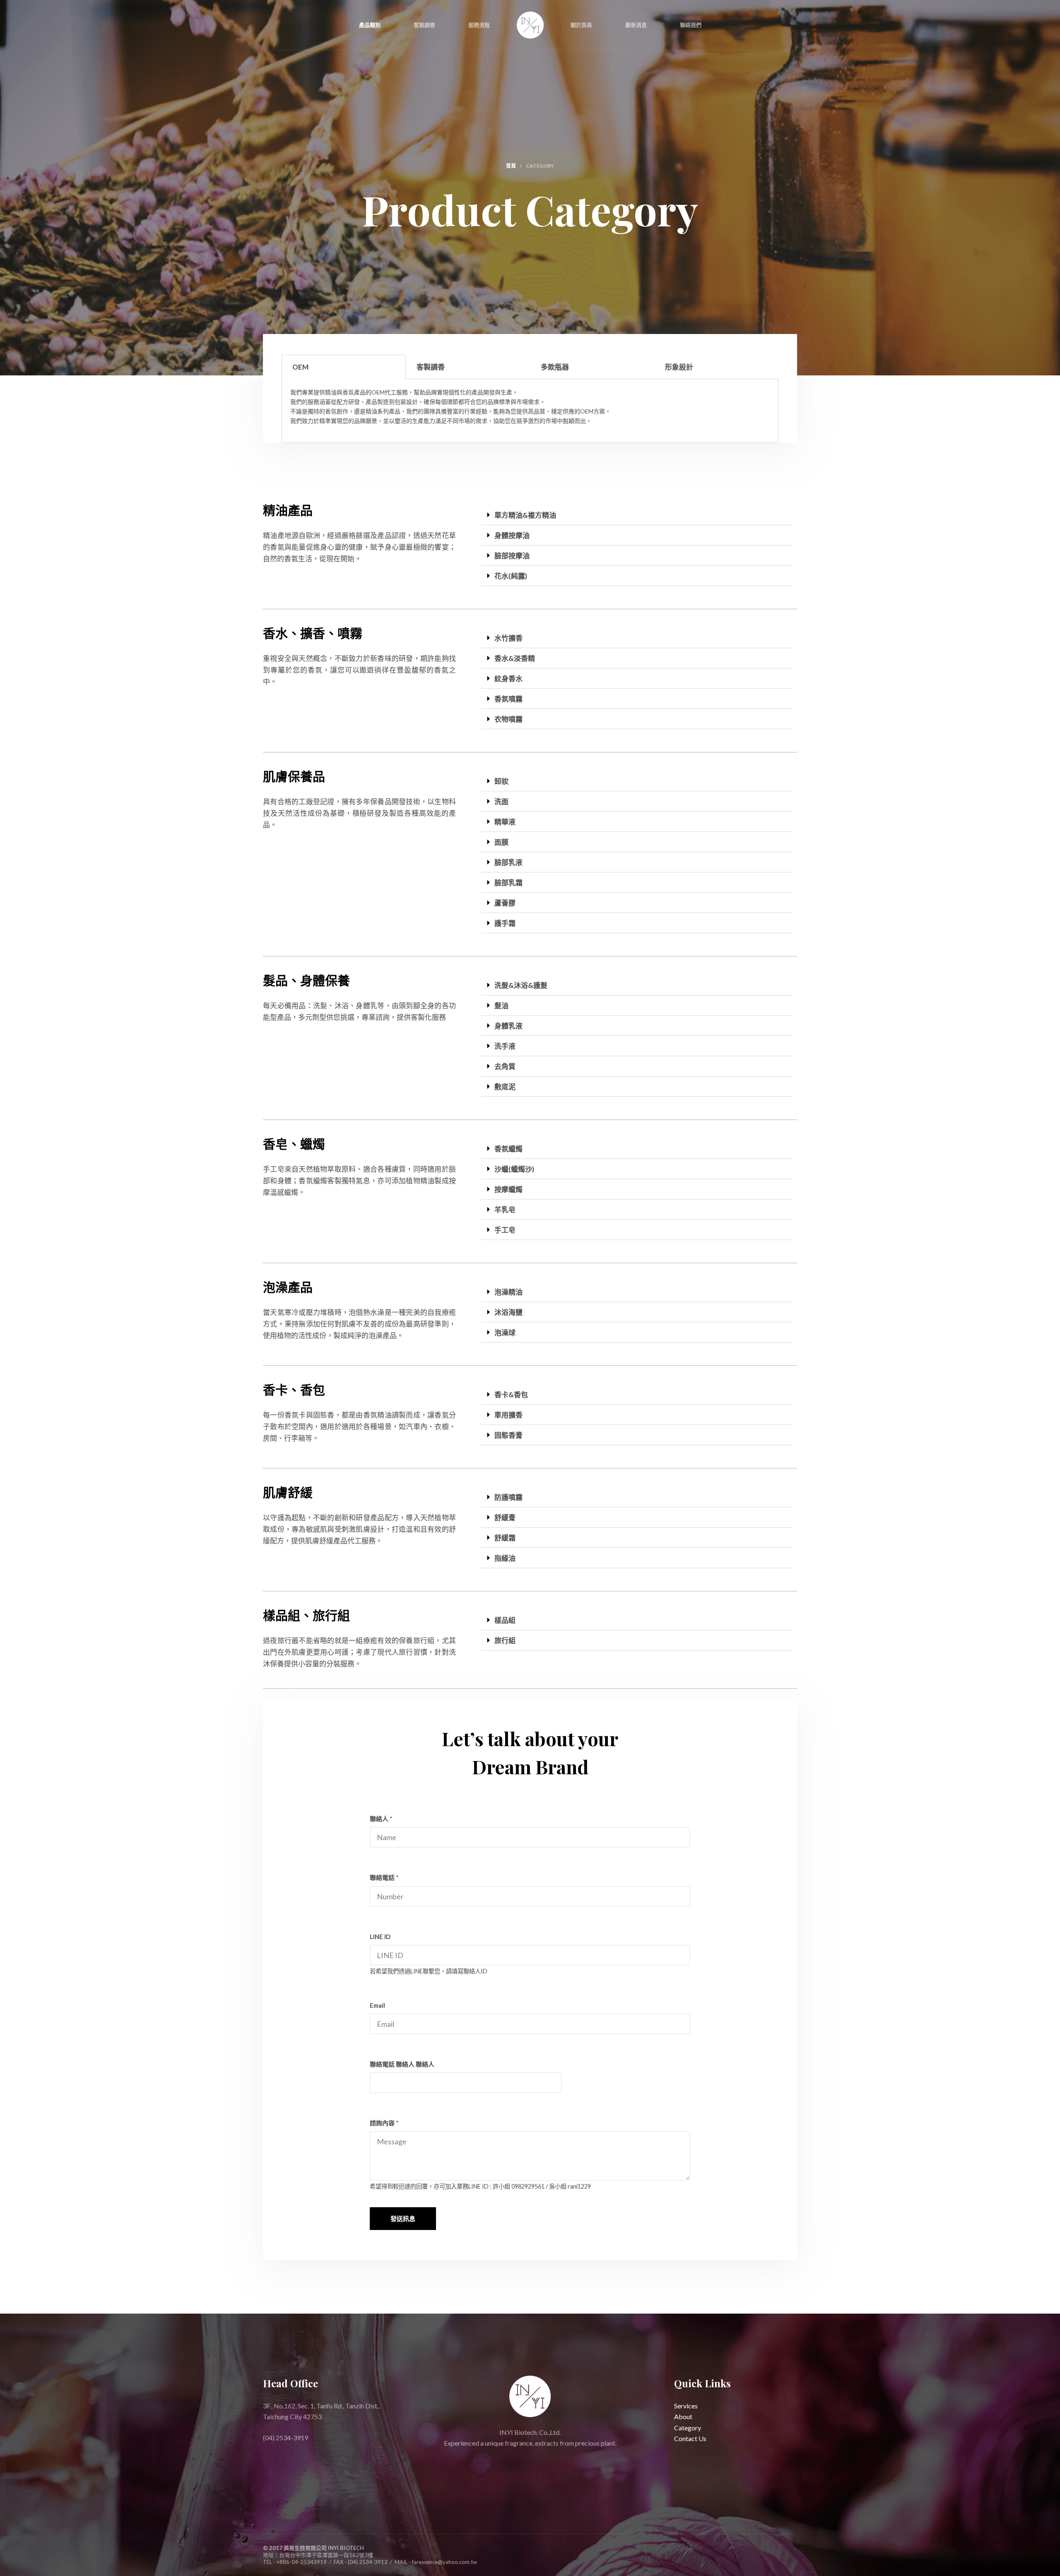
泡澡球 (505, 1332)
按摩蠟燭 (508, 1189)
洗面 (501, 801)
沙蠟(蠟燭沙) (514, 1169)
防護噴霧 (508, 1497)
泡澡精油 (508, 1292)
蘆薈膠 (505, 903)
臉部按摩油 (512, 556)
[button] (637, 515)
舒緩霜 (505, 1538)
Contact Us (690, 2439)
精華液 (505, 822)
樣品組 (505, 1620)
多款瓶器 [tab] (555, 367)
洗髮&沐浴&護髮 (521, 985)
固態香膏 (508, 1435)
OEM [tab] (300, 367)
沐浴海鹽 (508, 1312)
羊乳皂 (505, 1210)
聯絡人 (381, 1819)
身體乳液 (508, 1026)
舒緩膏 (505, 1517)
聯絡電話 (384, 1877)
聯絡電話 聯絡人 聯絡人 (402, 2064)
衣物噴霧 (508, 719)
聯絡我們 (691, 25)
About (683, 2417)
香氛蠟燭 (508, 1149)
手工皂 (505, 1230)
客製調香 (424, 25)
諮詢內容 (384, 2123)
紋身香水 (508, 679)
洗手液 (505, 1046)
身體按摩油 (512, 535)
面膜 (501, 842)
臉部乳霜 (508, 883)
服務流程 (479, 25)
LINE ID (380, 1937)
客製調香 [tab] (431, 367)
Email (377, 2005)
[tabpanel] (530, 411)
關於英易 (581, 25)
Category (688, 2428)
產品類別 (370, 25)
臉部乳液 (508, 862)
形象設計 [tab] (679, 367)
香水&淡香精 (515, 658)
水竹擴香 (508, 638)
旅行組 (505, 1640)
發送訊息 (403, 2218)
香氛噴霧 (508, 699)
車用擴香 (508, 1415)
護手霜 (505, 923)
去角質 (505, 1066)
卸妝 (501, 781)
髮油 (501, 1006)
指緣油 (505, 1558)
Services (686, 2406)
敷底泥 (505, 1087)
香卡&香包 (511, 1395)
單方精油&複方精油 (525, 515)
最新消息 (636, 25)
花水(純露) (511, 576)
